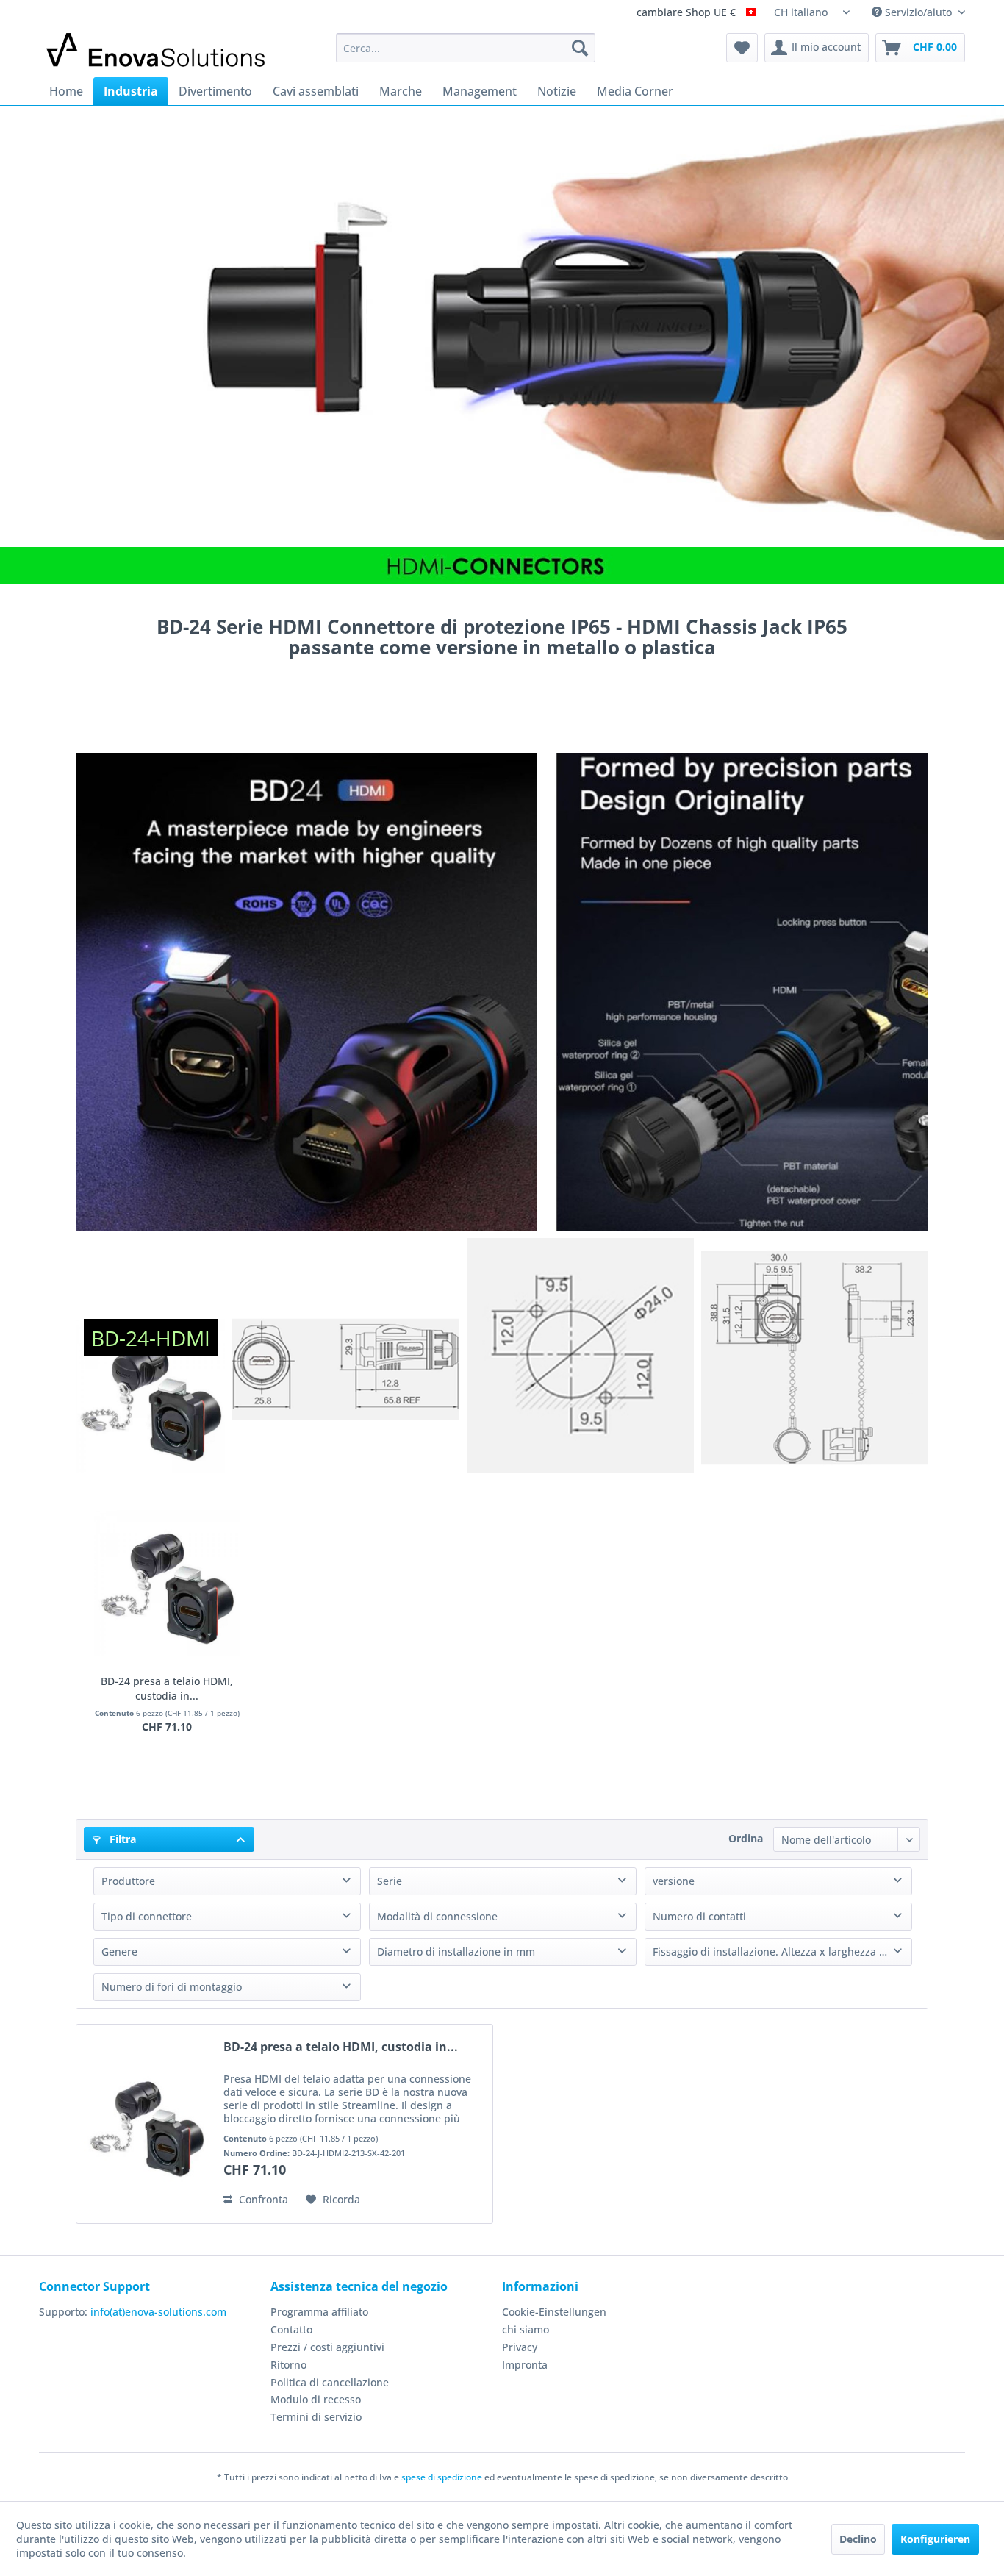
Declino (858, 2539)
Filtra (121, 1839)
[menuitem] (466, 48)
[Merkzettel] (742, 48)
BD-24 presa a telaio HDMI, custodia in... (167, 1688)
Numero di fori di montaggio (172, 1987)
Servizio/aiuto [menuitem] (918, 12)
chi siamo (526, 2329)
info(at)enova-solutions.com (158, 2312)
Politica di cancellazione (330, 2382)
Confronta (262, 2199)
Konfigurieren (935, 2539)
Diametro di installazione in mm (456, 1951)
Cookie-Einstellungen (554, 2312)
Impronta (525, 2365)
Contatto (291, 2329)
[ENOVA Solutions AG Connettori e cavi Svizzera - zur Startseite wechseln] (157, 51)
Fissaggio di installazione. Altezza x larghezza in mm (782, 1951)
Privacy (520, 2347)
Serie (390, 1881)
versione (674, 1881)
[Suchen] (580, 48)
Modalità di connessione (437, 1916)
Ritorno (288, 2365)
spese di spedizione (442, 2477)
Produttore (128, 1881)
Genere (119, 1951)
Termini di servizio (316, 2417)
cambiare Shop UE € (688, 13)
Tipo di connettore (147, 1916)
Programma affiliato (319, 2312)
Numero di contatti (699, 1916)
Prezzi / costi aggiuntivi (327, 2347)
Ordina (746, 1838)
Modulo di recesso (316, 2399)
